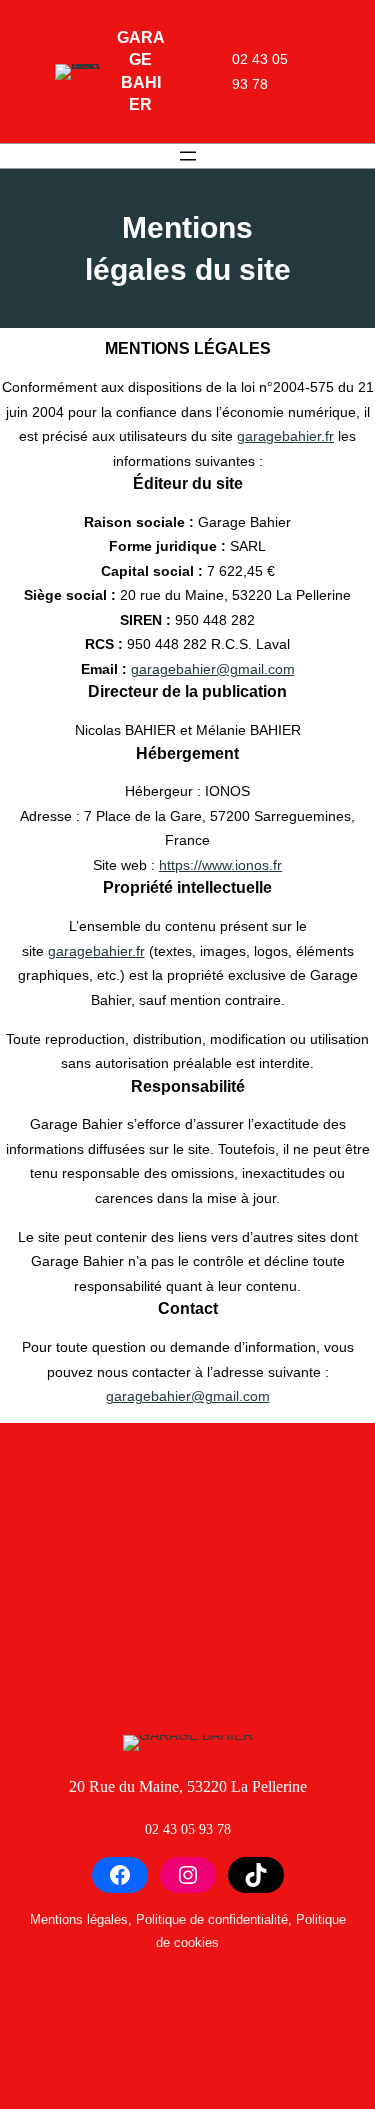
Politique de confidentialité (212, 1919)
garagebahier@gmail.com (213, 669)
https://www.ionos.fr (220, 865)
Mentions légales (79, 1919)
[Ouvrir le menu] (188, 156)
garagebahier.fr (285, 436)
